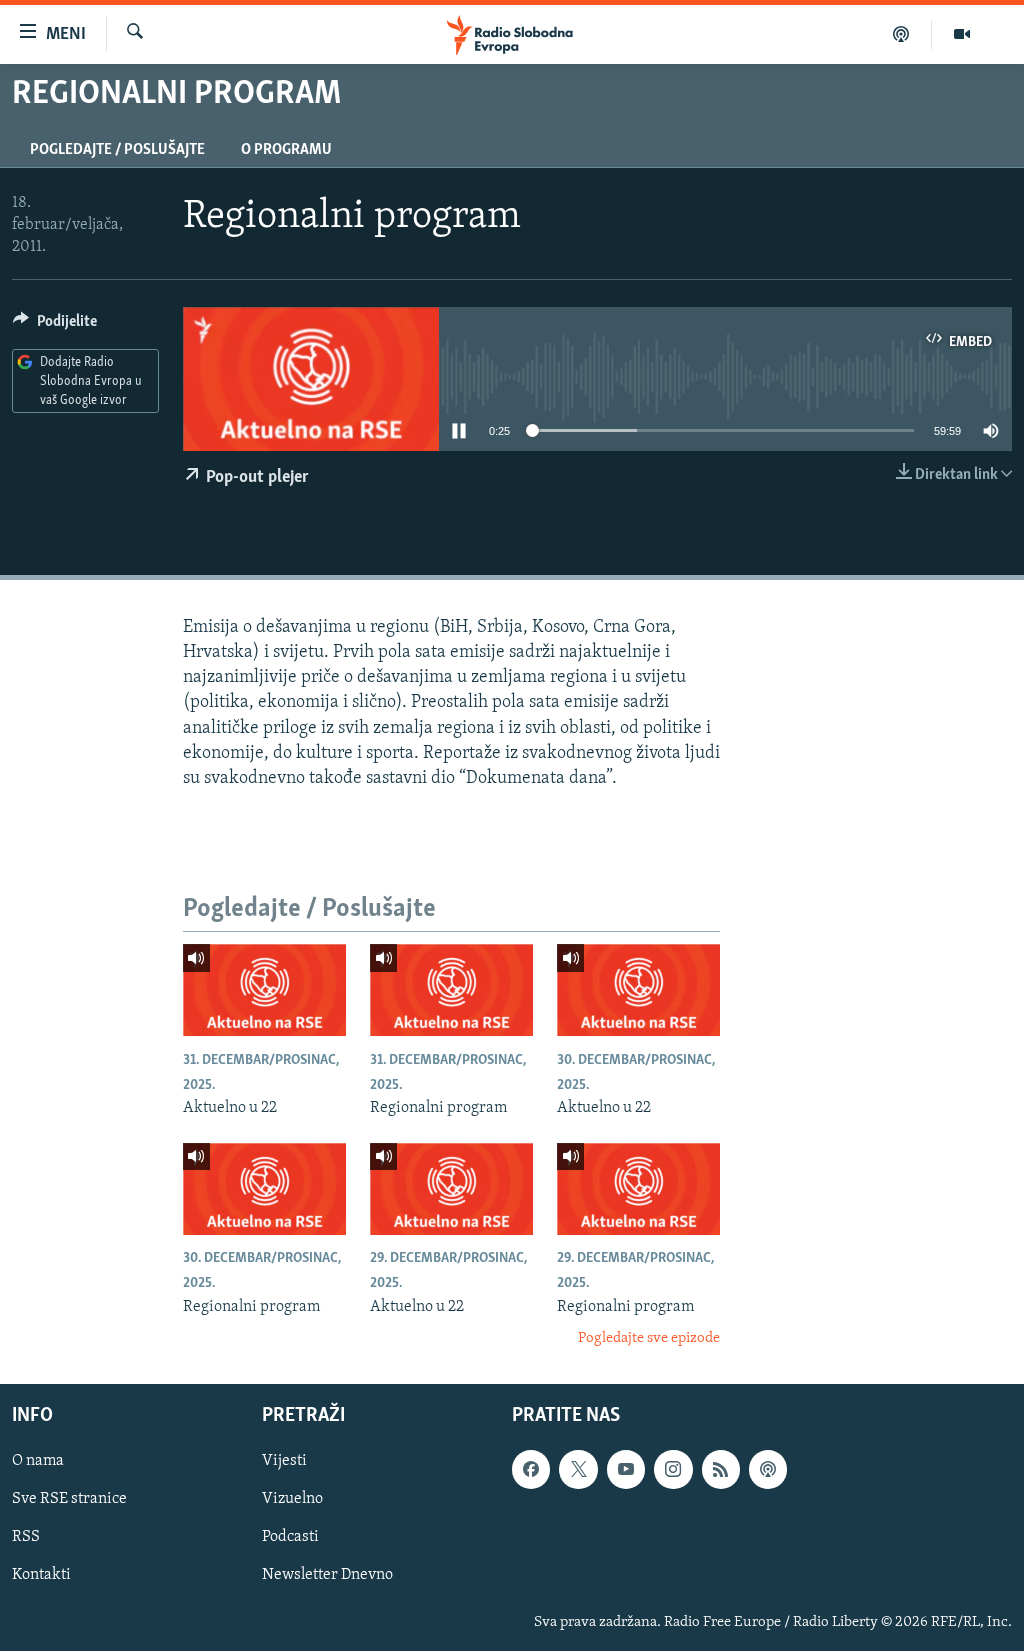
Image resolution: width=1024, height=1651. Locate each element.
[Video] (962, 34)
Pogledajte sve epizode (649, 1338)
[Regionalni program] (451, 990)
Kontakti (41, 1575)
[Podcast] (901, 34)
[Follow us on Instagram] (673, 1469)
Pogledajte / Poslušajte (117, 150)
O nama (38, 1461)
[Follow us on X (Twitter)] (578, 1469)
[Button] (55, 326)
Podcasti (290, 1537)
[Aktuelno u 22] (264, 990)
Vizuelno (292, 1499)
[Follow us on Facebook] (531, 1469)
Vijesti (284, 1461)
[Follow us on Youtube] (626, 1469)
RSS (26, 1537)
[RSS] (721, 1469)
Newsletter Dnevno (327, 1575)
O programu (286, 150)
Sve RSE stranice (69, 1499)
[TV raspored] (768, 1469)
